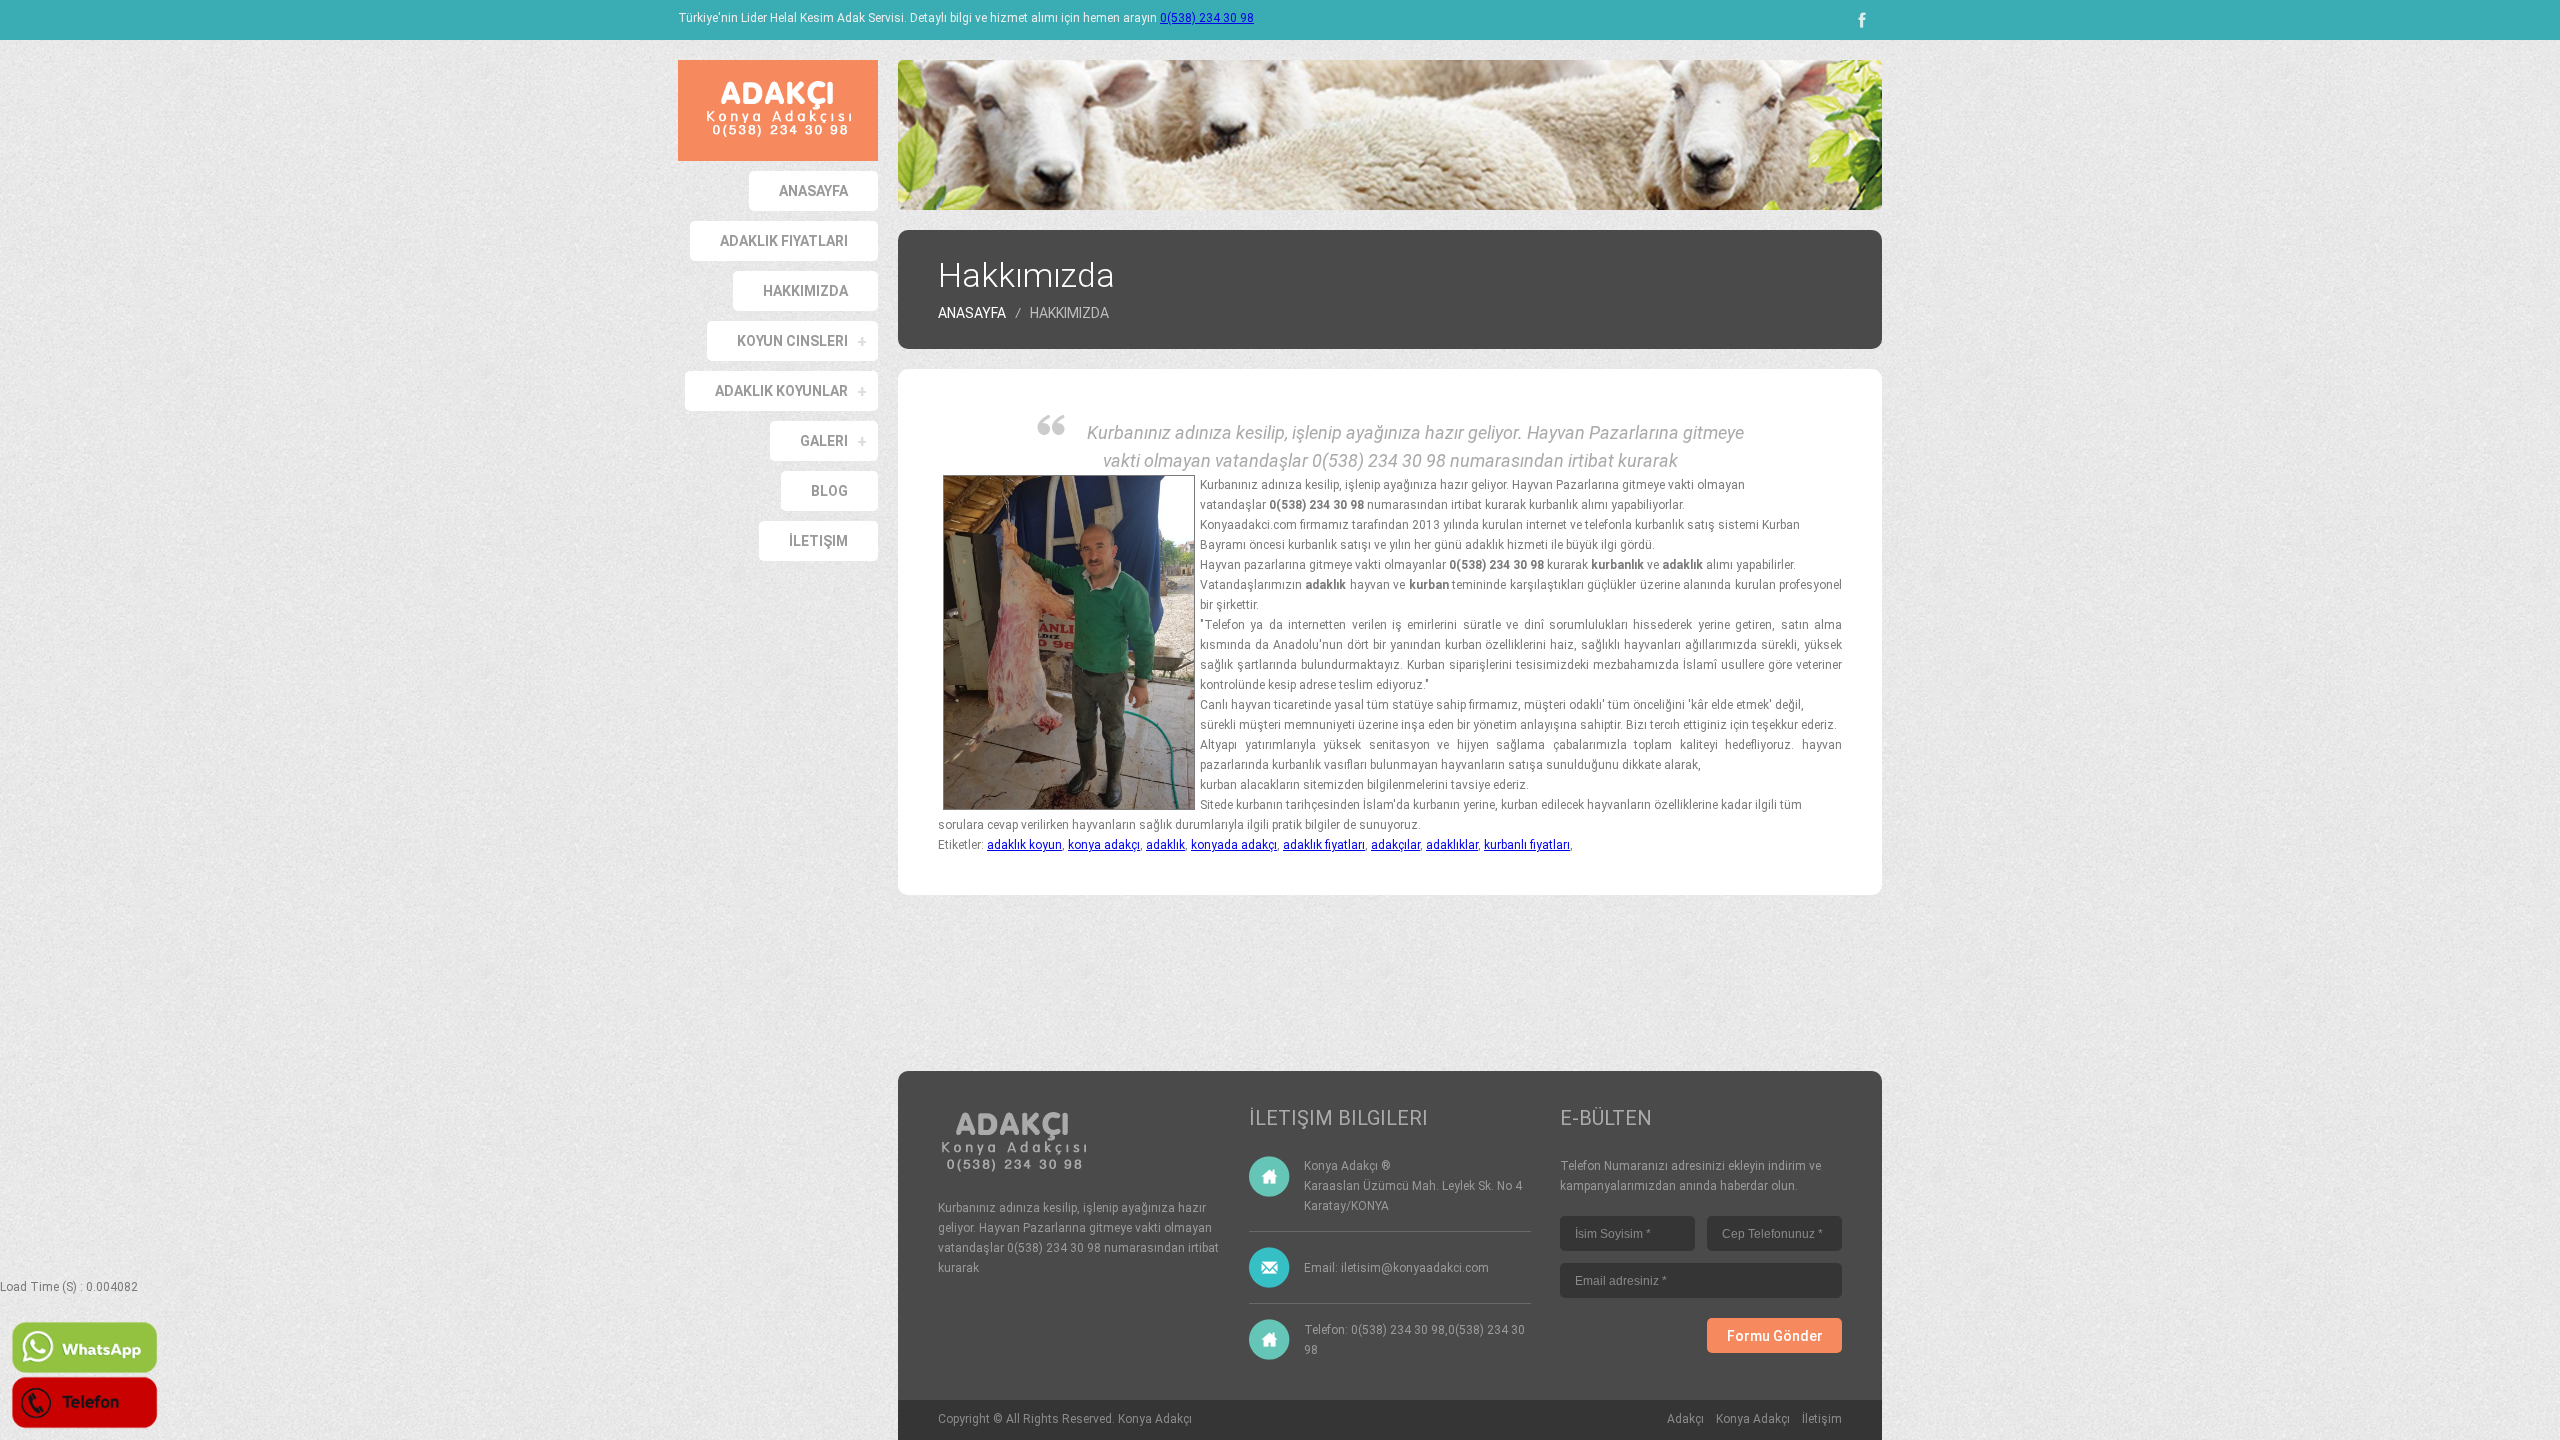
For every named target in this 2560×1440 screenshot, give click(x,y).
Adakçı (1685, 1419)
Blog (829, 491)
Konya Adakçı (1155, 1419)
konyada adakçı (1234, 845)
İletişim (818, 541)
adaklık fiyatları (1324, 845)
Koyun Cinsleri (792, 341)
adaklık (1165, 845)
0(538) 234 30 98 (1207, 18)
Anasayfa (813, 191)
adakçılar (1395, 845)
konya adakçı (1104, 845)
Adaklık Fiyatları (784, 241)
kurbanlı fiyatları (1527, 845)
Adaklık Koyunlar (781, 391)
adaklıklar (1452, 845)
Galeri (824, 441)
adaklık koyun (1024, 845)
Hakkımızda (805, 291)
